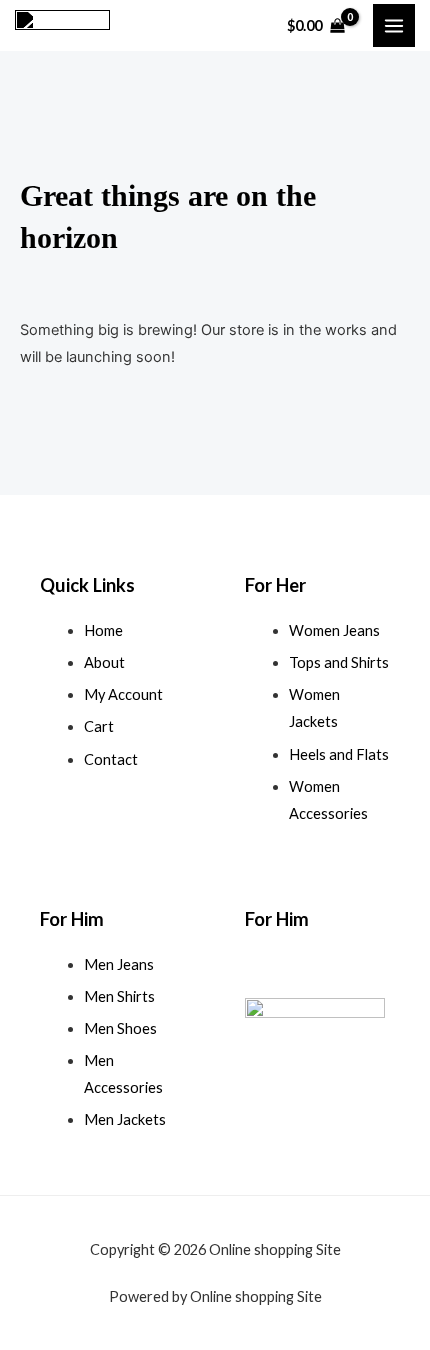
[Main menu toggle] (394, 25)
